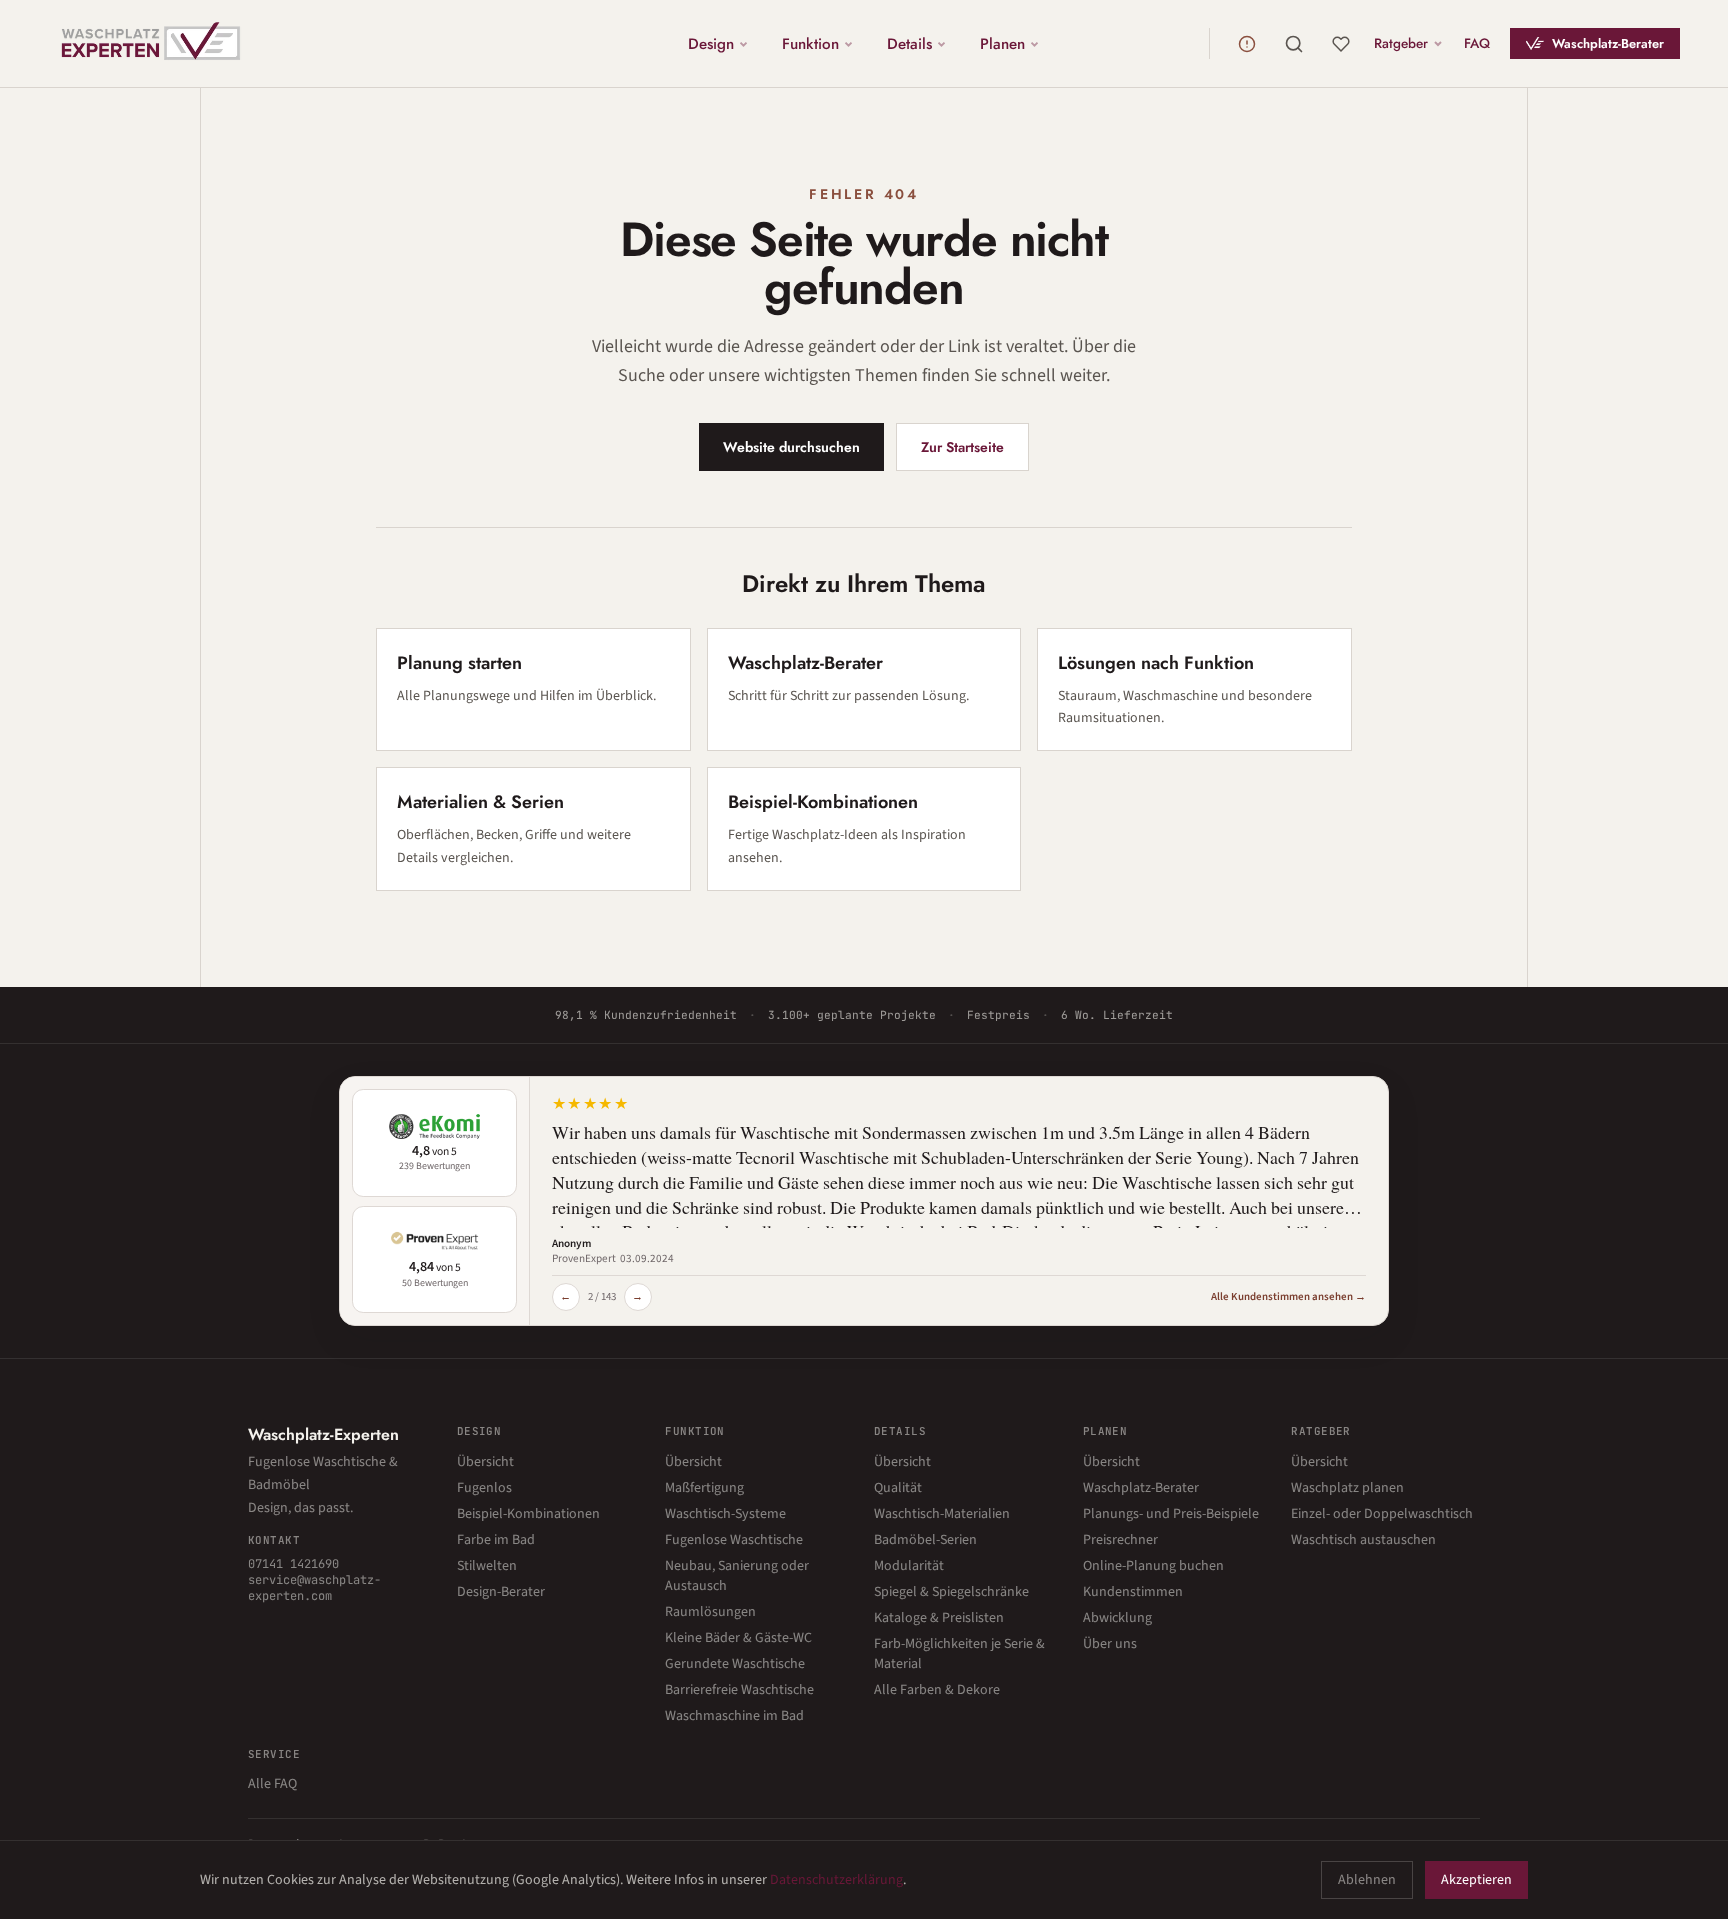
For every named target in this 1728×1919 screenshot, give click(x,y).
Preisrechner (1120, 1540)
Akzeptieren (1476, 1880)
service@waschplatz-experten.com (314, 1588)
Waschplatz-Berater (1608, 43)
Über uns (1110, 1644)
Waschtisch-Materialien (942, 1514)
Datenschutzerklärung (836, 1880)
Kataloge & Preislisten (939, 1618)
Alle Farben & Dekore (937, 1690)
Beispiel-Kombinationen (528, 1514)
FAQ (1477, 43)
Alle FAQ (272, 1784)
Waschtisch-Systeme (725, 1514)
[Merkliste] (1341, 44)
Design (711, 43)
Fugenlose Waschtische (734, 1540)
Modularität (909, 1566)
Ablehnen (1367, 1880)
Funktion (810, 43)
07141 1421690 (293, 1564)
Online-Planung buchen (1153, 1566)
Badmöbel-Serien (925, 1540)
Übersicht (485, 1462)
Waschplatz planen (1347, 1488)
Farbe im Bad (496, 1540)
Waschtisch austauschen (1363, 1540)
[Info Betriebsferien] (1247, 44)
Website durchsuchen (791, 447)
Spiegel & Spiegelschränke (951, 1592)
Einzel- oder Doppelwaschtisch (1382, 1514)
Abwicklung (1117, 1618)
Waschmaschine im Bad (734, 1716)
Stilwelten (487, 1566)
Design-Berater (501, 1592)
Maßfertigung (704, 1488)
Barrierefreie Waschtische (739, 1690)
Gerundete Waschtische (735, 1664)
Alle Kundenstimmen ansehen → (1288, 1296)
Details (909, 43)
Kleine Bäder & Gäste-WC (738, 1638)
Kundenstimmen (1133, 1592)
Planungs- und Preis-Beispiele (1171, 1514)
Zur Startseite (962, 447)
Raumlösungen (710, 1612)
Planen (1002, 43)
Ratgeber (1401, 43)
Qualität (898, 1488)
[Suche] (1294, 44)
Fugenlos (484, 1488)
